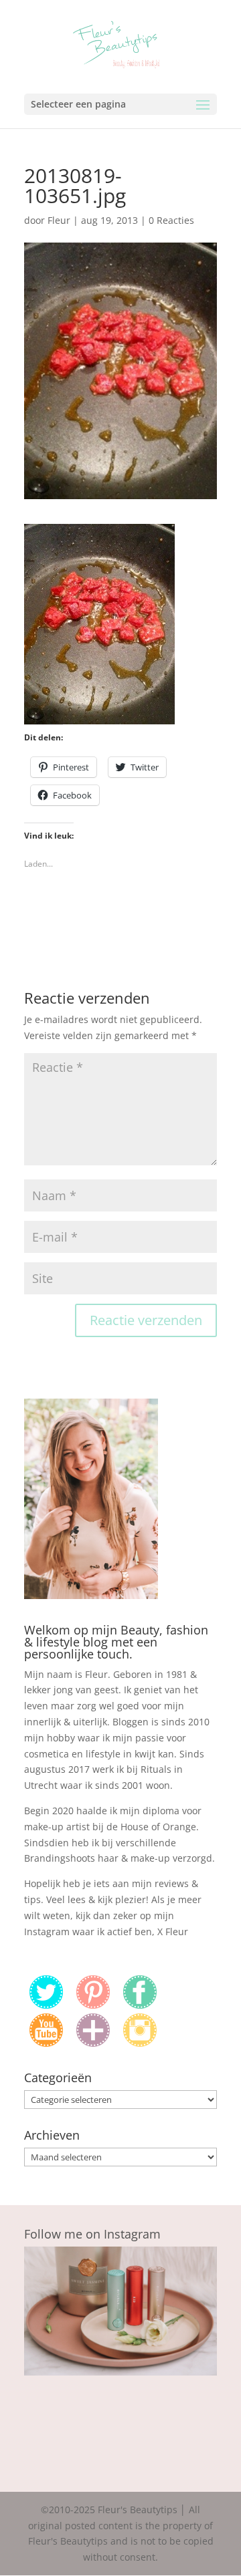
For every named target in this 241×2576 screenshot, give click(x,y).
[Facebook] (140, 2005)
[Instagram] (140, 2043)
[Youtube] (46, 2043)
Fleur (59, 220)
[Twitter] (46, 2005)
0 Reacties (171, 220)
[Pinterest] (93, 2005)
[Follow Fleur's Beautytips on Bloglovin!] (93, 2043)
